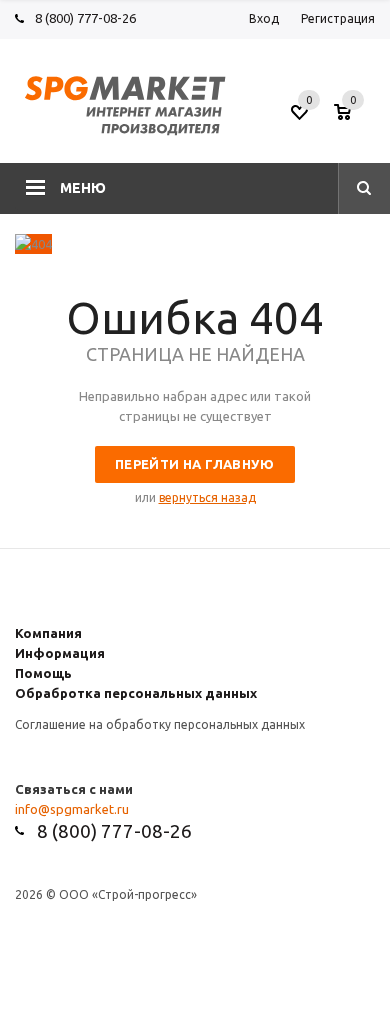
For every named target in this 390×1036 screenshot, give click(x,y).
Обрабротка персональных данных (136, 693)
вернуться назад (207, 497)
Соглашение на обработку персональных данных (160, 724)
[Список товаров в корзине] (357, 119)
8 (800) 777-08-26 (85, 18)
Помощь (43, 673)
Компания (48, 633)
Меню (83, 188)
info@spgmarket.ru (72, 809)
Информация (60, 653)
